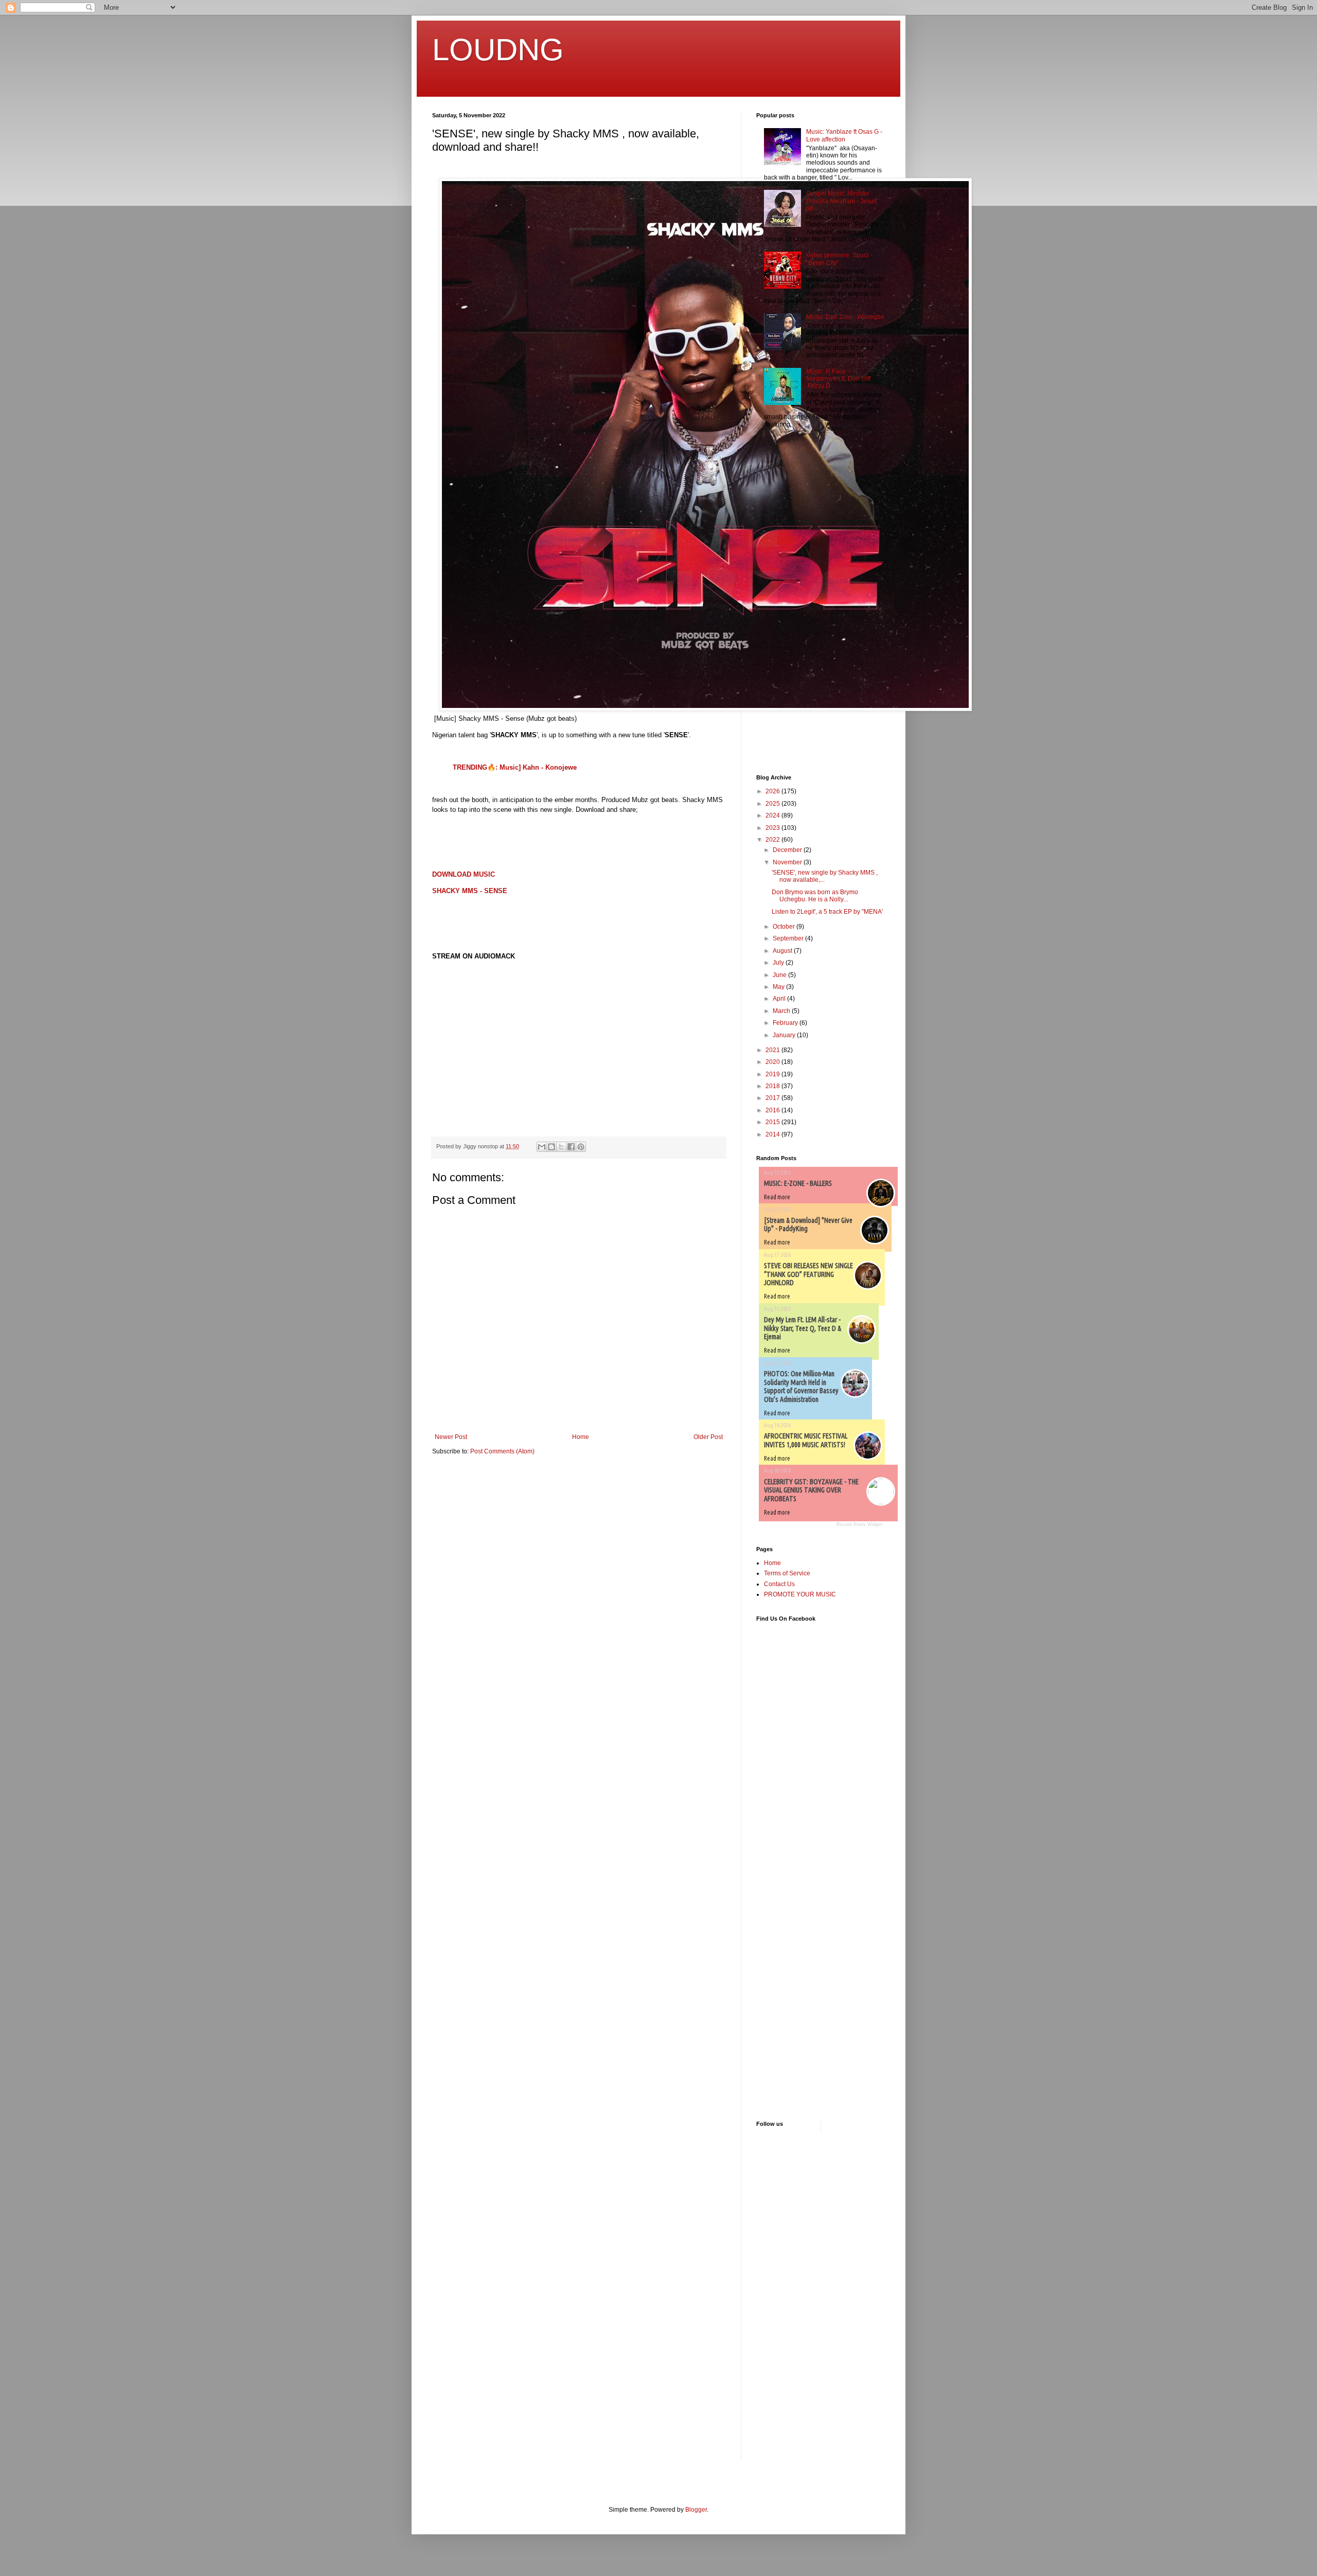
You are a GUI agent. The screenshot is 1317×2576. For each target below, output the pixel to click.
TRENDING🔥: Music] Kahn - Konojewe (515, 767)
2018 (773, 1086)
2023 (773, 828)
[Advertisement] (787, 602)
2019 (773, 1074)
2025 (773, 804)
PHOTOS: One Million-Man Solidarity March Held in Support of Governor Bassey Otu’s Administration (801, 1387)
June (780, 975)
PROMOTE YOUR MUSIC (800, 1594)
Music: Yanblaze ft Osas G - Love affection (844, 135)
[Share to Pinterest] (581, 1147)
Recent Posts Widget (859, 1524)
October (785, 927)
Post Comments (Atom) (502, 1451)
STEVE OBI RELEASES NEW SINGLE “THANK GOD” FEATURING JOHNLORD (808, 1274)
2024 (773, 815)
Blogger (696, 2510)
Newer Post (451, 1437)
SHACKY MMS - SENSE (470, 891)
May (779, 987)
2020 (773, 1062)
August (783, 951)
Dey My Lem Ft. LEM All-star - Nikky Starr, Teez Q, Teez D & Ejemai (803, 1328)
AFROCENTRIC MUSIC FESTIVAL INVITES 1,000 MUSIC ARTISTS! (806, 1440)
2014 (773, 1134)
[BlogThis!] (551, 1147)
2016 (773, 1110)
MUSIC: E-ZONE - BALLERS (798, 1183)
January (785, 1035)
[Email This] (542, 1147)
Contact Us (779, 1584)
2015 (773, 1122)
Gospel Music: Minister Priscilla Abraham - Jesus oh (841, 201)
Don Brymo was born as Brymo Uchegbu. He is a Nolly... (815, 896)
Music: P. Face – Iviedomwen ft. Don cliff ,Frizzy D (838, 379)
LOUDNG (498, 50)
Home (581, 1437)
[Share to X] (561, 1147)
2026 (773, 791)
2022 (773, 840)
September (789, 938)
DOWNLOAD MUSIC (464, 874)
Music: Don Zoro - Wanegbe (845, 317)
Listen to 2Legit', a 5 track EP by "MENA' (827, 912)
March (782, 1011)
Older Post (708, 1437)
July (779, 963)
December (788, 850)
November (788, 862)
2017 (773, 1098)
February (786, 1023)
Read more (777, 1197)
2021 (773, 1050)
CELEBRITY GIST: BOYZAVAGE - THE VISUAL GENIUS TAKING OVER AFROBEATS (811, 1490)
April (780, 999)
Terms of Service (787, 1573)
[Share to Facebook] (571, 1147)
